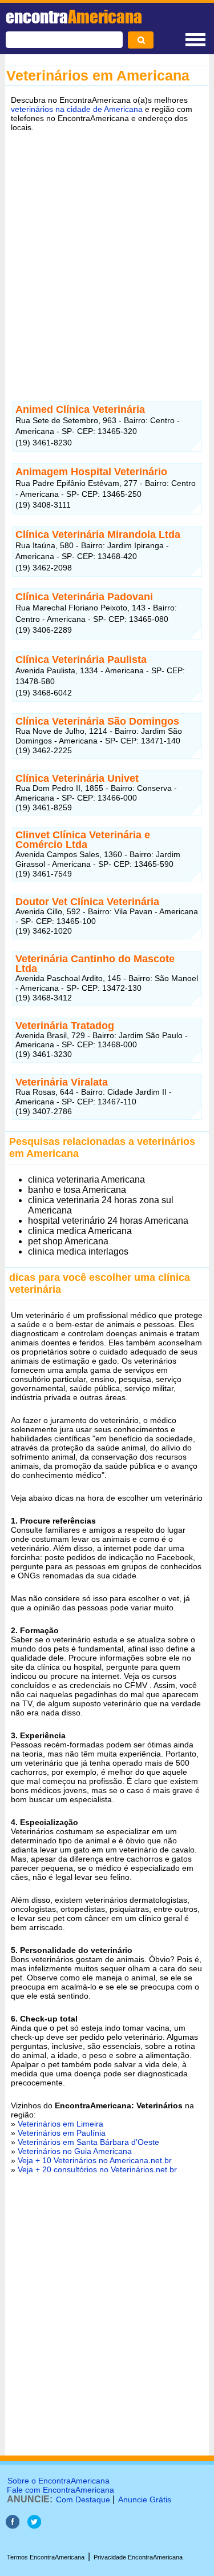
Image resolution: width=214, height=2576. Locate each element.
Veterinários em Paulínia (62, 2133)
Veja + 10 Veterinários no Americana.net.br (95, 2160)
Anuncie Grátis (145, 2499)
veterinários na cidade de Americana (77, 109)
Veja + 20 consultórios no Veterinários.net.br (97, 2169)
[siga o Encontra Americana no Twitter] (34, 2525)
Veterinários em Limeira (60, 2124)
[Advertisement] (107, 253)
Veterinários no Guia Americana (75, 2151)
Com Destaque (83, 2499)
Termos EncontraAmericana (46, 2557)
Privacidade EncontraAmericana (138, 2557)
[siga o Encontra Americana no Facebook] (14, 2525)
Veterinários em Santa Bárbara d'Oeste (88, 2142)
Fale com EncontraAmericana (60, 2490)
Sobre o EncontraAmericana (58, 2481)
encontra (74, 17)
